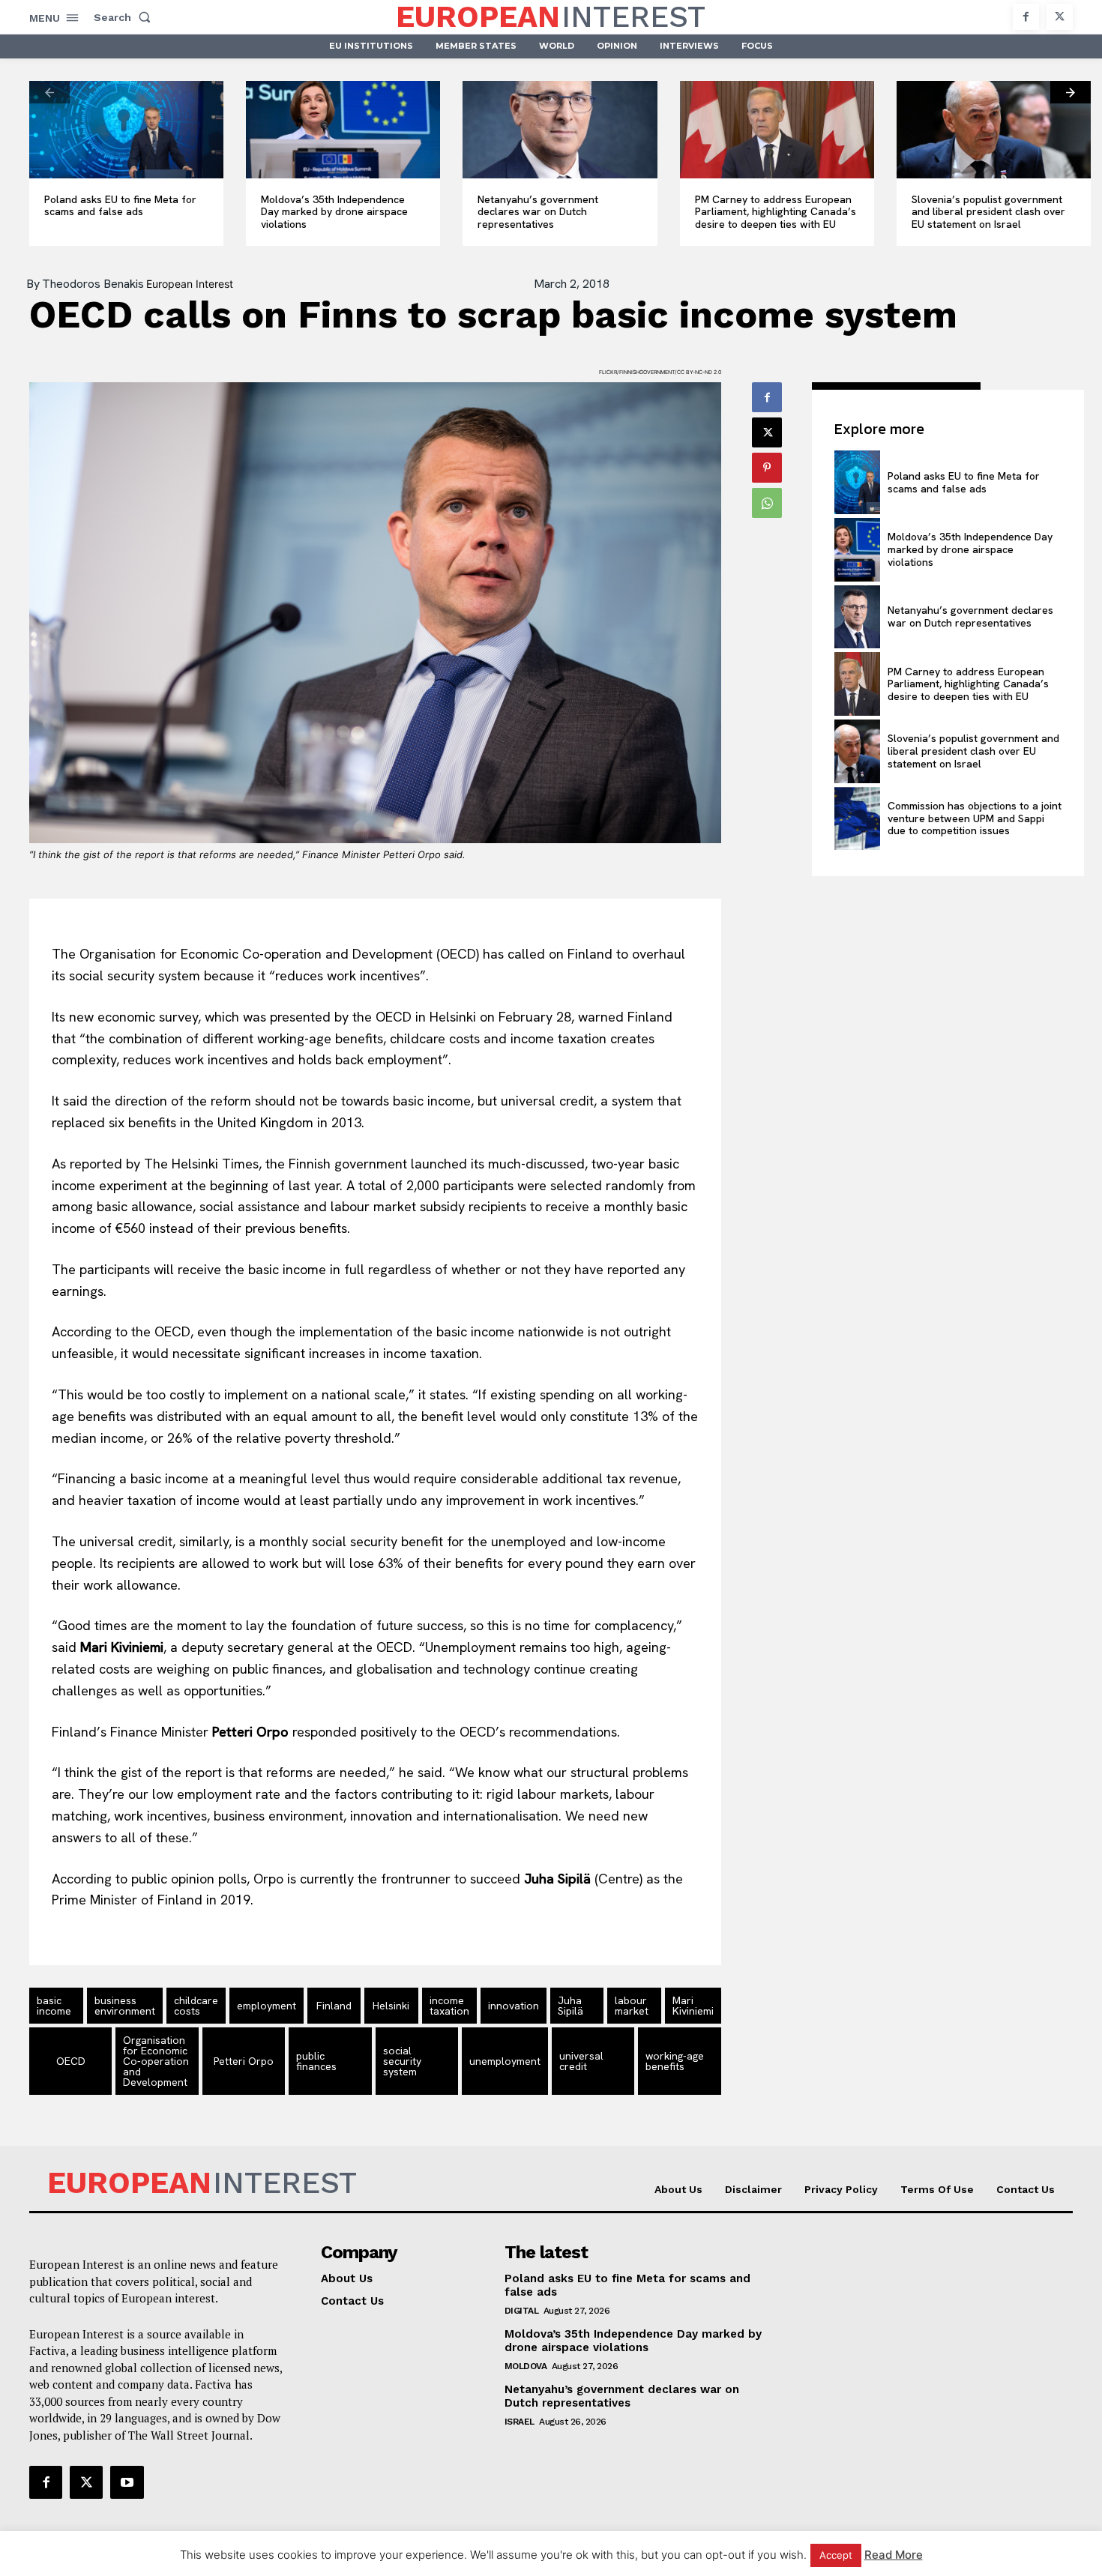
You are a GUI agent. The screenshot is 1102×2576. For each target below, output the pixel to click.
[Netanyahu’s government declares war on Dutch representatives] (560, 130)
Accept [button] (836, 2555)
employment (267, 2006)
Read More (894, 2555)
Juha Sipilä (570, 2006)
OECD (71, 2061)
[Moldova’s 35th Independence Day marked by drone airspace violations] (343, 130)
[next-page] (1071, 92)
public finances (316, 2061)
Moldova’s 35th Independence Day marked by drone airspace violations (334, 212)
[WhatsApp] (767, 503)
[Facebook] (1026, 17)
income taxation (449, 2006)
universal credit (581, 2061)
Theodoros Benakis (93, 284)
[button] (125, 17)
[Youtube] (127, 2482)
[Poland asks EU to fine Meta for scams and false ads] (126, 130)
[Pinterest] (767, 468)
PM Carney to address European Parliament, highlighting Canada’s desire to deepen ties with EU (776, 212)
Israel (520, 2422)
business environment (125, 2006)
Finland (334, 2006)
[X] (1060, 17)
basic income (54, 2006)
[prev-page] (49, 92)
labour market (632, 2006)
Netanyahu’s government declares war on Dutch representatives (538, 212)
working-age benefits (675, 2061)
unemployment (505, 2061)
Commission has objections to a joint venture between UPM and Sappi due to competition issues (975, 818)
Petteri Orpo (244, 2061)
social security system (402, 2061)
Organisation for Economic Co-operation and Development (156, 2061)
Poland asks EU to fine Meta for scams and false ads (120, 206)
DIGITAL (522, 2311)
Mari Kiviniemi (693, 2006)
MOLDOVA (526, 2366)
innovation (514, 2006)
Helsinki (391, 2006)
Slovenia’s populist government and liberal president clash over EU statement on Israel (988, 212)
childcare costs (196, 2006)
